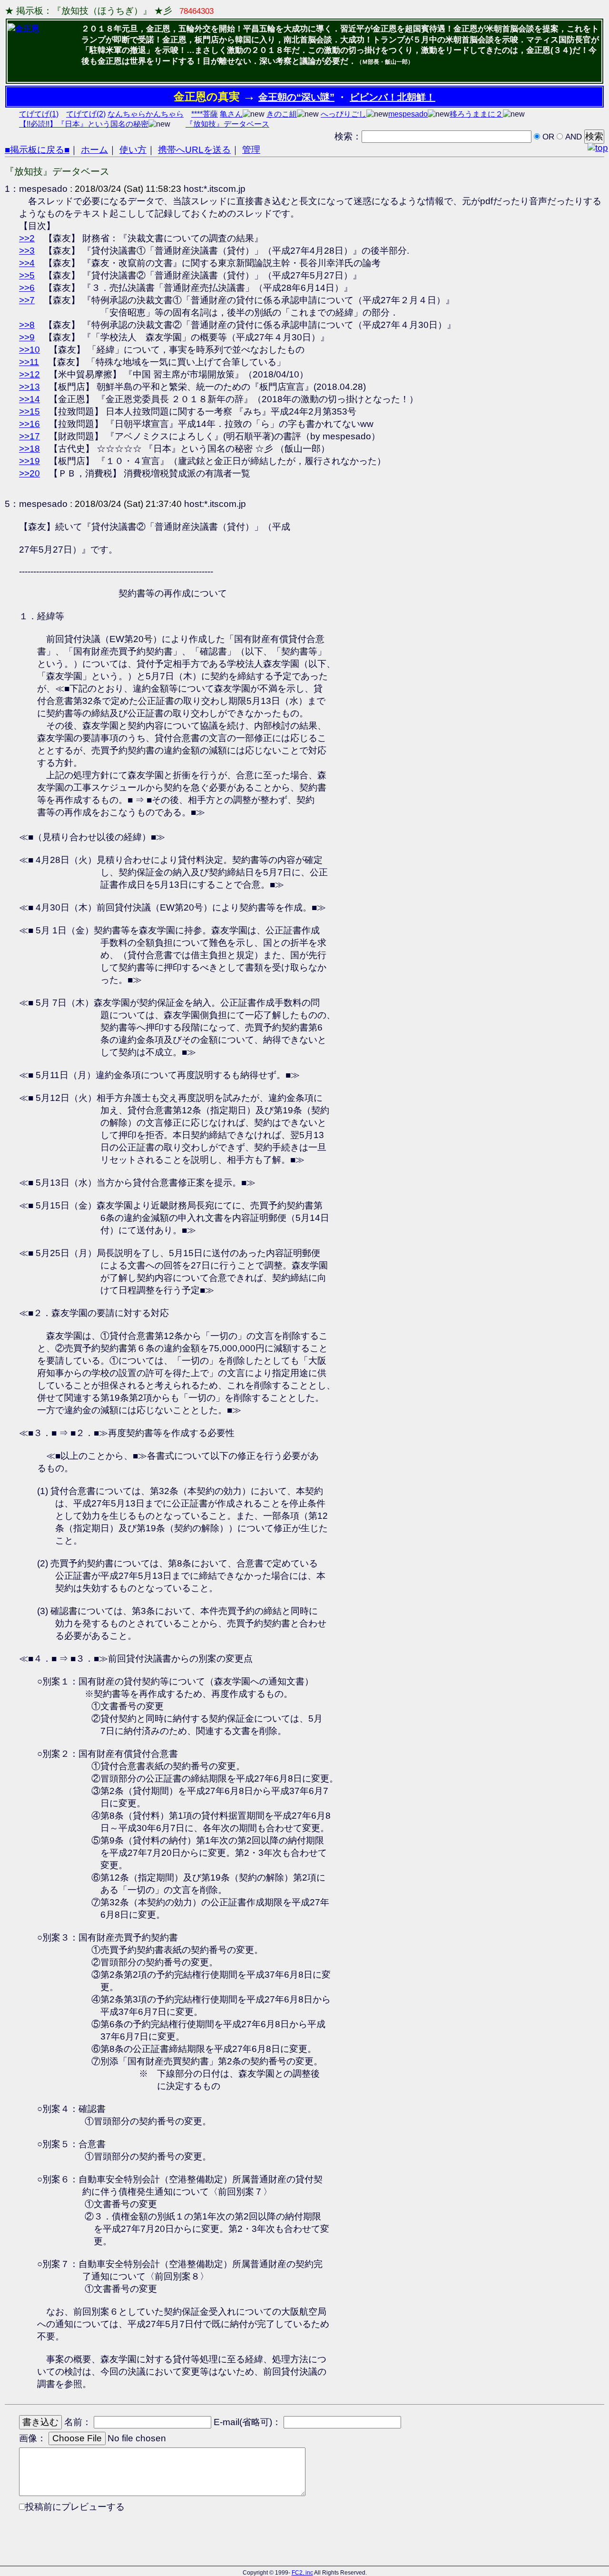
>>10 (29, 350)
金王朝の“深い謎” (296, 97)
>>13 (29, 387)
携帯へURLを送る (194, 150)
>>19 (29, 461)
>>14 (29, 399)
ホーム (94, 150)
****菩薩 (205, 114)
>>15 (29, 411)
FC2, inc (302, 2573)
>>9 (27, 337)
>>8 (27, 325)
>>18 (29, 449)
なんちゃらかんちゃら (146, 114)
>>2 (27, 238)
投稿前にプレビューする (75, 2507)
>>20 (29, 473)
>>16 (29, 424)
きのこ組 (282, 114)
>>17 (29, 436)
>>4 (27, 263)
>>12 (29, 374)
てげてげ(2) (86, 114)
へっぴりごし (344, 114)
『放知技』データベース (227, 124)
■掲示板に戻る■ (37, 150)
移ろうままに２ (476, 114)
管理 (251, 150)
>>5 (27, 275)
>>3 (27, 251)
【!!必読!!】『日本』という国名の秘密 (84, 124)
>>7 (27, 300)
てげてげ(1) (39, 114)
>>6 (27, 288)
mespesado (408, 114)
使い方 (133, 150)
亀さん (231, 114)
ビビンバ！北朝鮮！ (393, 97)
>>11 (29, 362)
